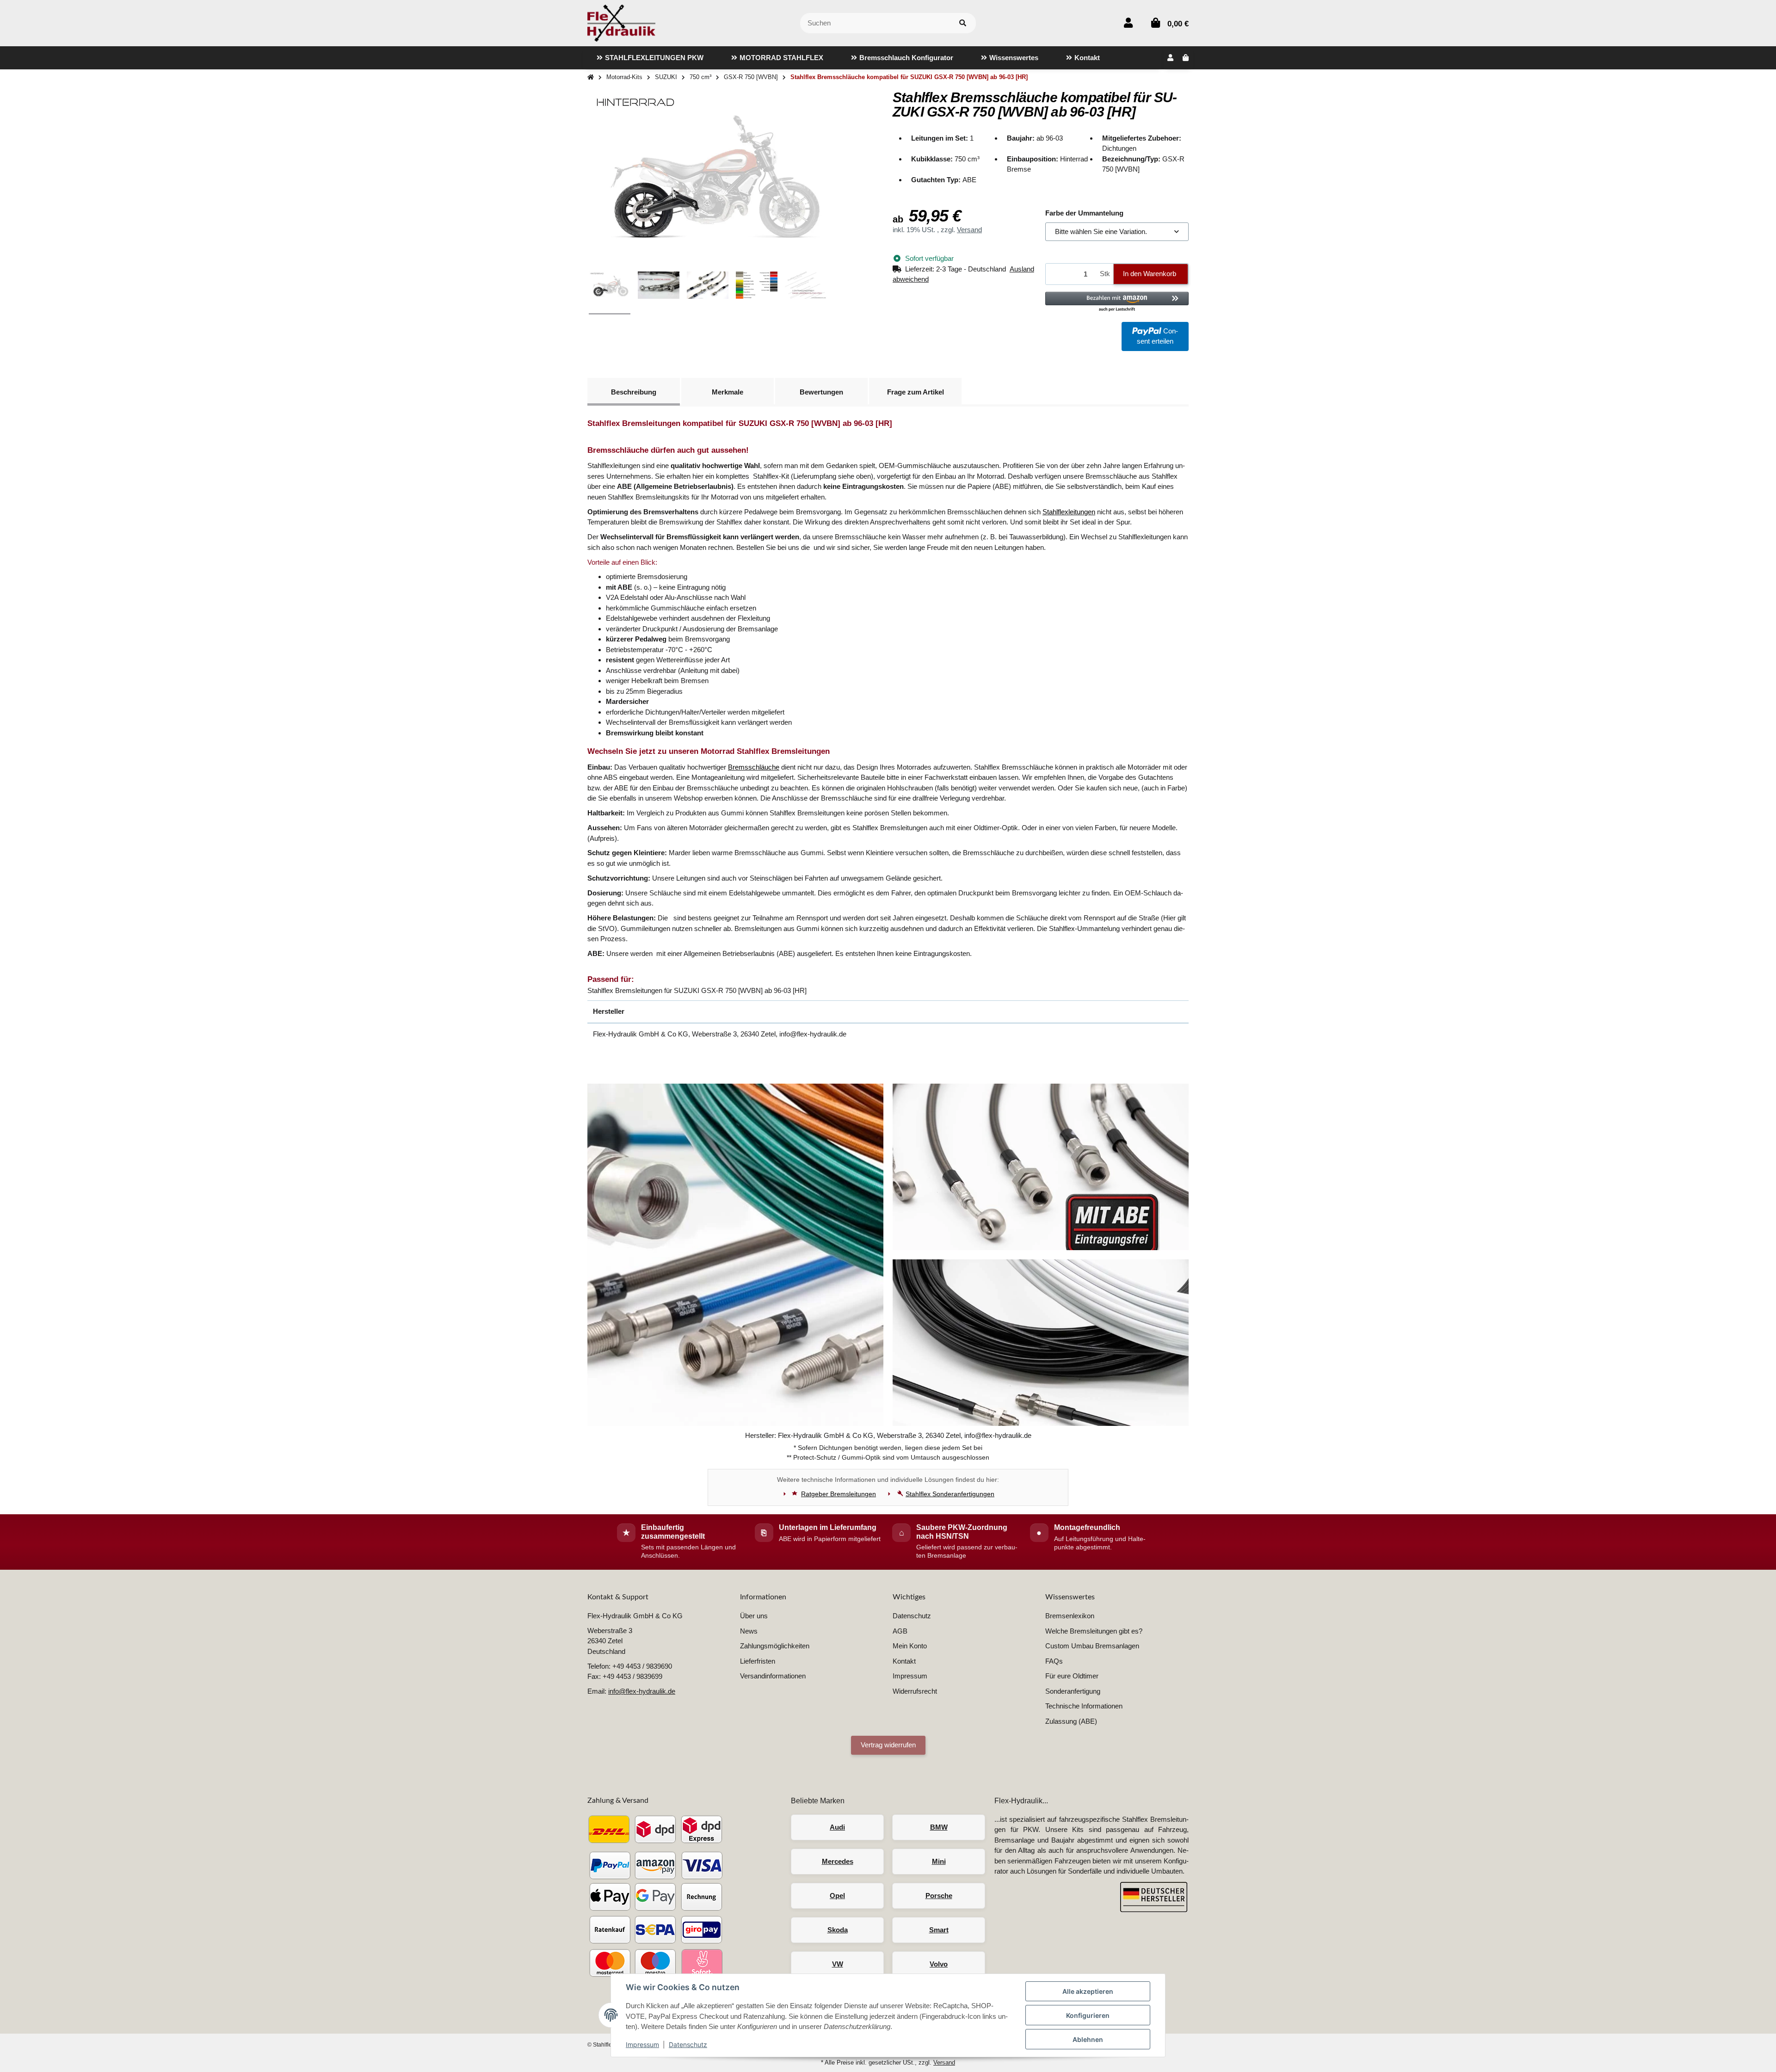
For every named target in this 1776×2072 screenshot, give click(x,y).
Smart (939, 1930)
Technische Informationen (1084, 1706)
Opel (837, 1896)
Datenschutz (688, 2044)
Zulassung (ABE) (1071, 1721)
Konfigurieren (1088, 2015)
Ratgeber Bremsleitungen (839, 1494)
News (749, 1631)
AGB (900, 1631)
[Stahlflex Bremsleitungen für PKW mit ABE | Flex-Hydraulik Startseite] (621, 22)
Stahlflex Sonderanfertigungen (950, 1494)
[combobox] (1117, 232)
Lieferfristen (758, 1661)
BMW (939, 1827)
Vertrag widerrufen (888, 1745)
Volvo (939, 1964)
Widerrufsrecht (915, 1691)
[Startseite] (591, 77)
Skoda (838, 1930)
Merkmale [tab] (728, 392)
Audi (837, 1827)
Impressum (642, 2044)
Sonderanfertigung (1073, 1691)
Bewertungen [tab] (821, 392)
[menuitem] (650, 58)
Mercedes (838, 1861)
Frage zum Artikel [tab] (916, 392)
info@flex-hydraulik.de (642, 1691)
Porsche (939, 1896)
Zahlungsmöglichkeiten (775, 1646)
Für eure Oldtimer (1072, 1676)
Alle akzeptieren (1088, 1991)
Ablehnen (1088, 2039)
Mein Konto (910, 1646)
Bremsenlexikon (1070, 1616)
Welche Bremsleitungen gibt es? (1094, 1631)
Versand (969, 230)
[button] (1128, 23)
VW (838, 1964)
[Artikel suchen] (963, 23)
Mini (939, 1861)
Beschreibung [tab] (634, 392)
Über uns (754, 1616)
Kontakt (904, 1661)
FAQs (1054, 1661)
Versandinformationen (773, 1676)
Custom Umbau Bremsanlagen (1092, 1646)
